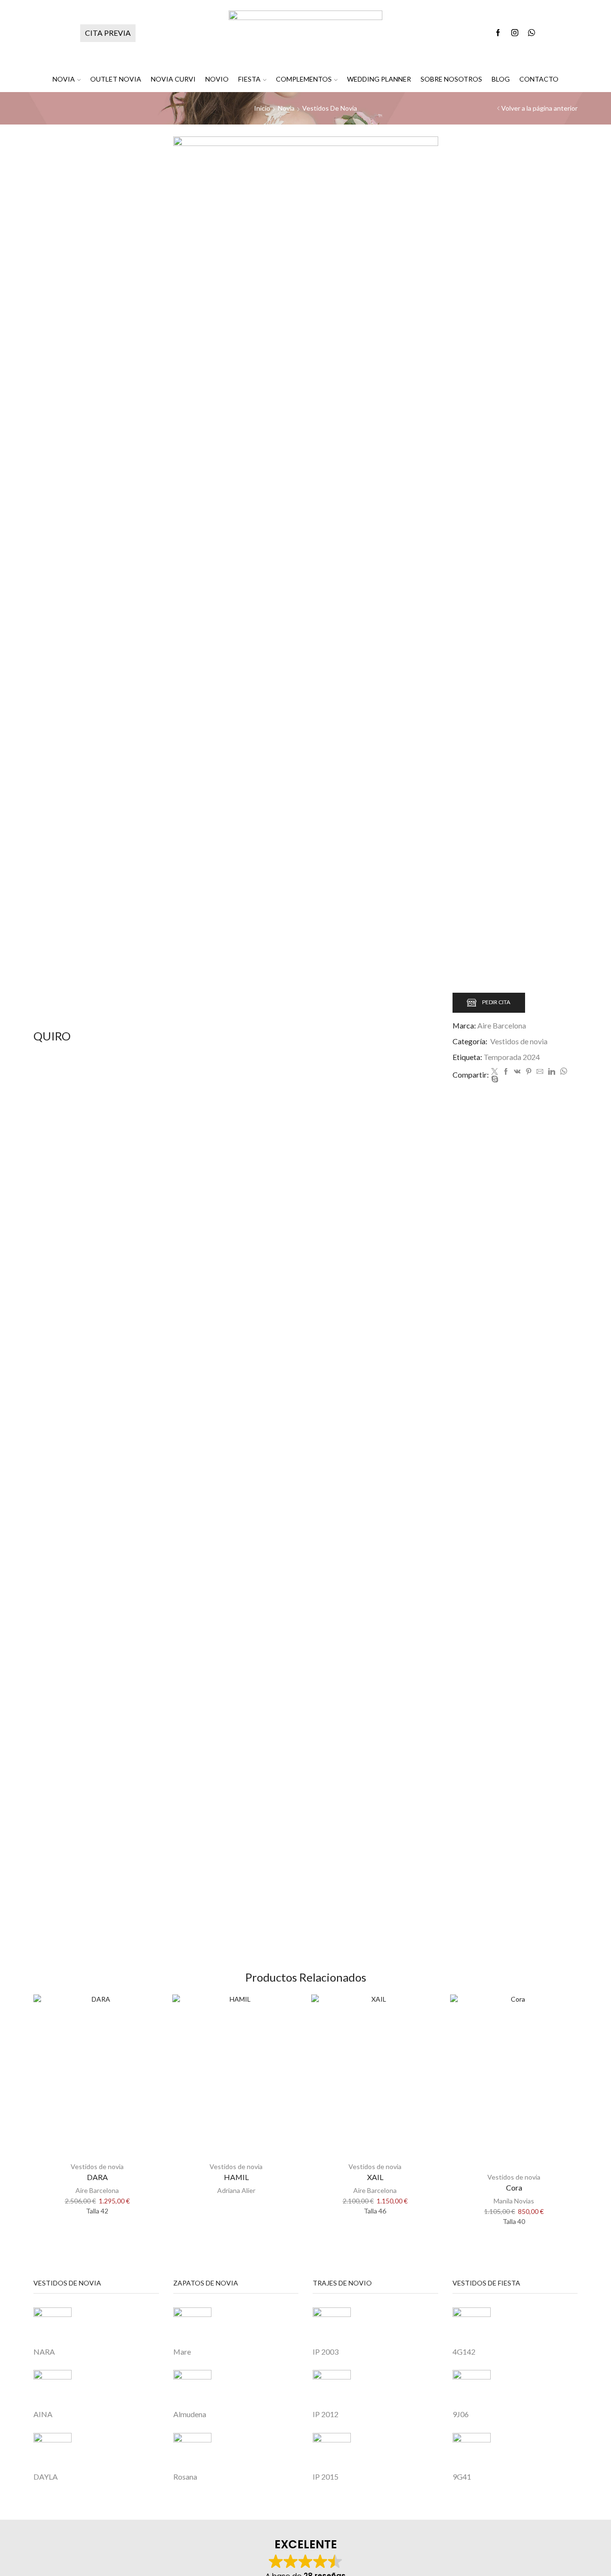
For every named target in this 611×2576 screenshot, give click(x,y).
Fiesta (249, 79)
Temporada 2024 (512, 1057)
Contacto (539, 79)
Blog (501, 79)
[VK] (517, 1072)
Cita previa (108, 33)
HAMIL (236, 2177)
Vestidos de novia (330, 108)
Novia (64, 79)
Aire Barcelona (502, 1025)
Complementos (304, 79)
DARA (97, 2177)
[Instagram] (515, 33)
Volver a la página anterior (539, 108)
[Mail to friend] (540, 1072)
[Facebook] (498, 33)
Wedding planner (379, 79)
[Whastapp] (532, 33)
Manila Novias (514, 2201)
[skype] (494, 1079)
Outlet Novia (116, 79)
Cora (514, 2187)
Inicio (262, 108)
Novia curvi (173, 79)
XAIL (375, 2177)
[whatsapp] (564, 1072)
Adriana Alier (236, 2190)
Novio (217, 79)
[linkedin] (552, 1072)
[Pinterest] (529, 1072)
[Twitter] (495, 1072)
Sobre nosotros (451, 79)
